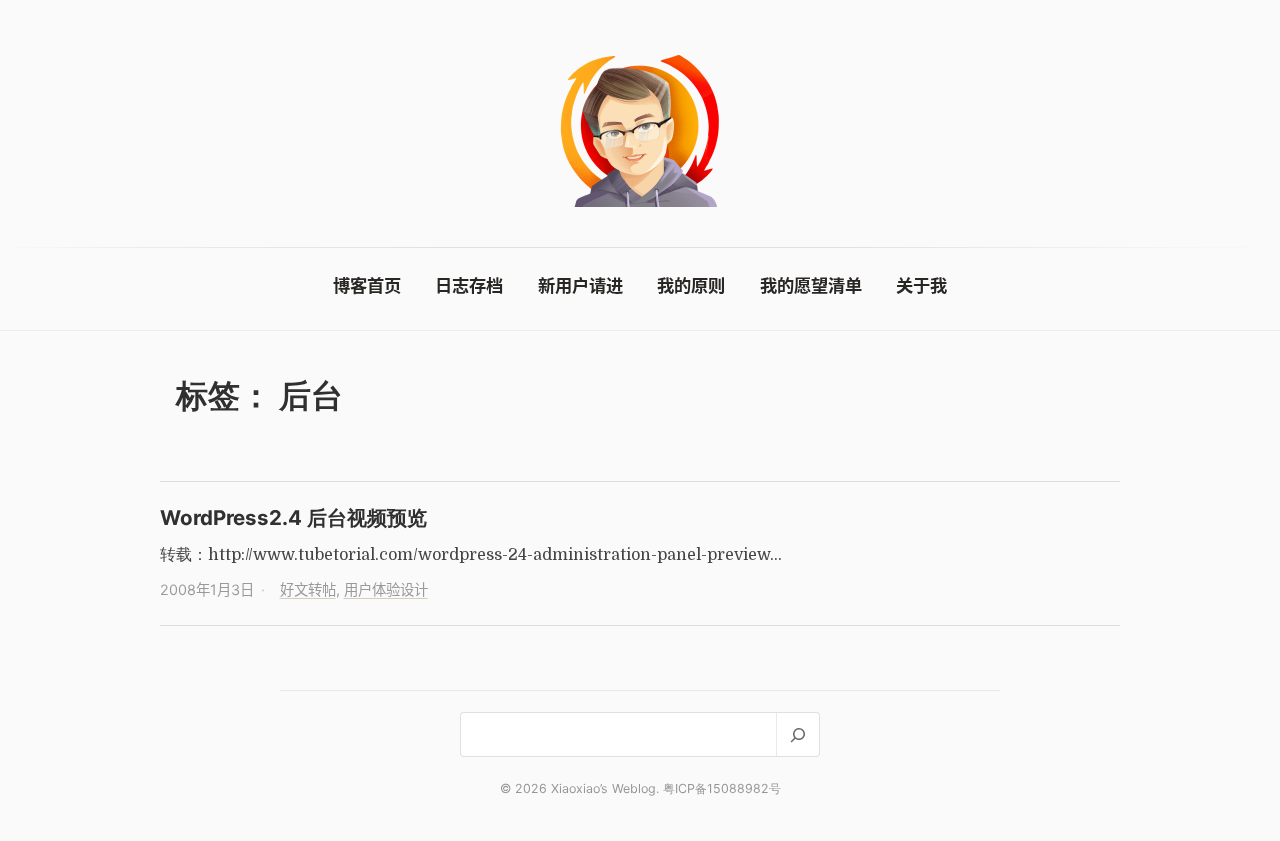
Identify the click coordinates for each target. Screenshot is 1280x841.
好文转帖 (308, 589)
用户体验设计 (386, 589)
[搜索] (797, 734)
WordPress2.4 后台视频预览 (293, 517)
